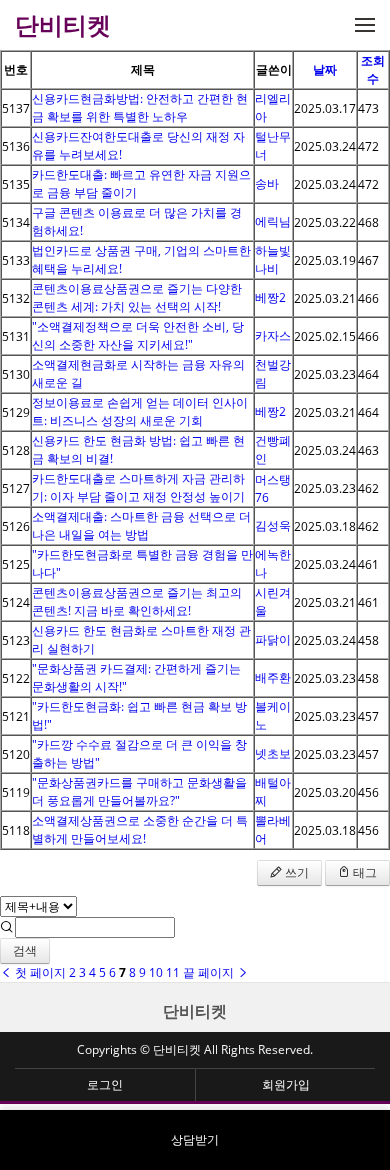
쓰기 (295, 872)
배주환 (273, 677)
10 (156, 972)
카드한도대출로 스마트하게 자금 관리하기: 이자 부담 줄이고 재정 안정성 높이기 (138, 487)
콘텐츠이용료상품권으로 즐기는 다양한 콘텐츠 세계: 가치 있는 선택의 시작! (137, 297)
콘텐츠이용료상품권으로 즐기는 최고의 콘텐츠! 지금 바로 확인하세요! (137, 601)
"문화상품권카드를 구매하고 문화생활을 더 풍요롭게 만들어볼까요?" (139, 791)
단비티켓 (195, 1011)
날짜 (325, 69)
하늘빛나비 (273, 259)
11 (173, 972)
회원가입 (286, 1084)
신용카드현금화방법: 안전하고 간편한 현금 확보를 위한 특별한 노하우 (140, 107)
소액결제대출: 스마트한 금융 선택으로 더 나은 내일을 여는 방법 (141, 525)
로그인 (105, 1084)
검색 (25, 950)
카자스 (273, 335)
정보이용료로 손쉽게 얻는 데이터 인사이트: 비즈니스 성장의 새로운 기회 (140, 411)
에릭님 (273, 221)
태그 (363, 872)
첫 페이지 (39, 972)
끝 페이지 (210, 972)
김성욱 (273, 525)
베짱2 (270, 297)
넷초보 (273, 753)
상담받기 (195, 1139)
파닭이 (273, 639)
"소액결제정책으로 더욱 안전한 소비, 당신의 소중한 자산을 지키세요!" (138, 335)
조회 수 (373, 69)
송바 (267, 183)
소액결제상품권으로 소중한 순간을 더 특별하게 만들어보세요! (140, 829)
